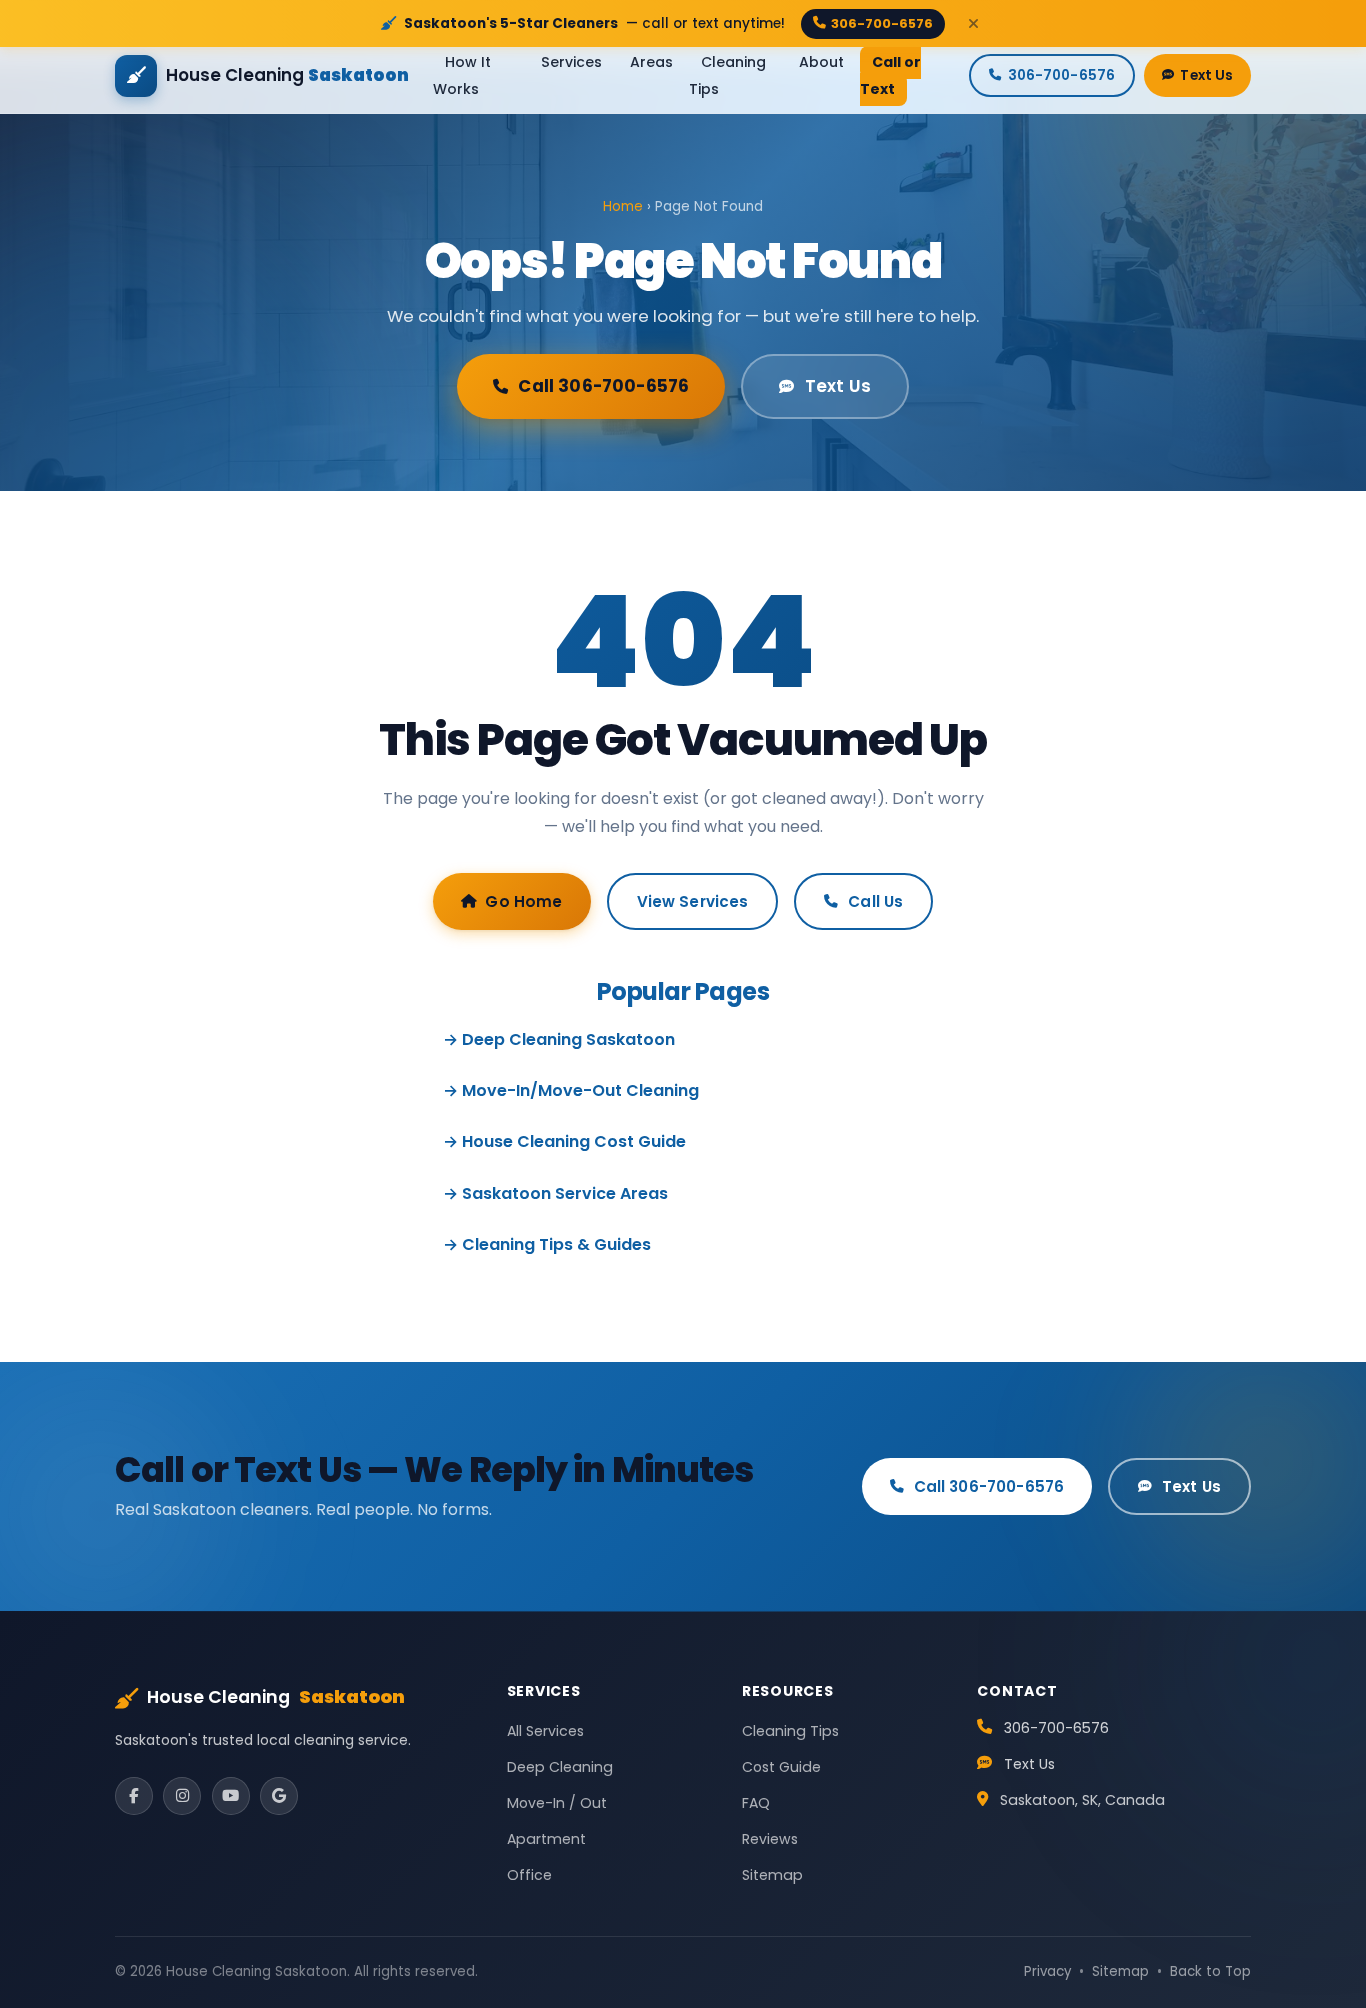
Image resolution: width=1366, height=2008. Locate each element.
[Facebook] (134, 1796)
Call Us (875, 901)
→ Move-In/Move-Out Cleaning (571, 1090)
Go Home (523, 901)
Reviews (770, 1839)
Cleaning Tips (727, 75)
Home (623, 206)
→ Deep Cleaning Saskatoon (559, 1039)
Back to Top (1210, 1971)
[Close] (973, 23)
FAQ (756, 1803)
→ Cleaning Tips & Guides (547, 1244)
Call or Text (890, 75)
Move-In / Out (557, 1803)
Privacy (1047, 1971)
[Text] (1316, 1958)
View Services (693, 901)
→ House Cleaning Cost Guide (564, 1141)
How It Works (462, 75)
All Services (545, 1731)
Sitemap (772, 1875)
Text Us (1206, 75)
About (821, 62)
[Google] (279, 1796)
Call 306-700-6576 (603, 386)
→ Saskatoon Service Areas (555, 1193)
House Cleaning (276, 1697)
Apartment (546, 1839)
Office (529, 1875)
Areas (651, 62)
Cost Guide (781, 1767)
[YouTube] (231, 1796)
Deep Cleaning (560, 1767)
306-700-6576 (882, 23)
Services (571, 62)
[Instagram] (182, 1796)
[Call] (1316, 1886)
